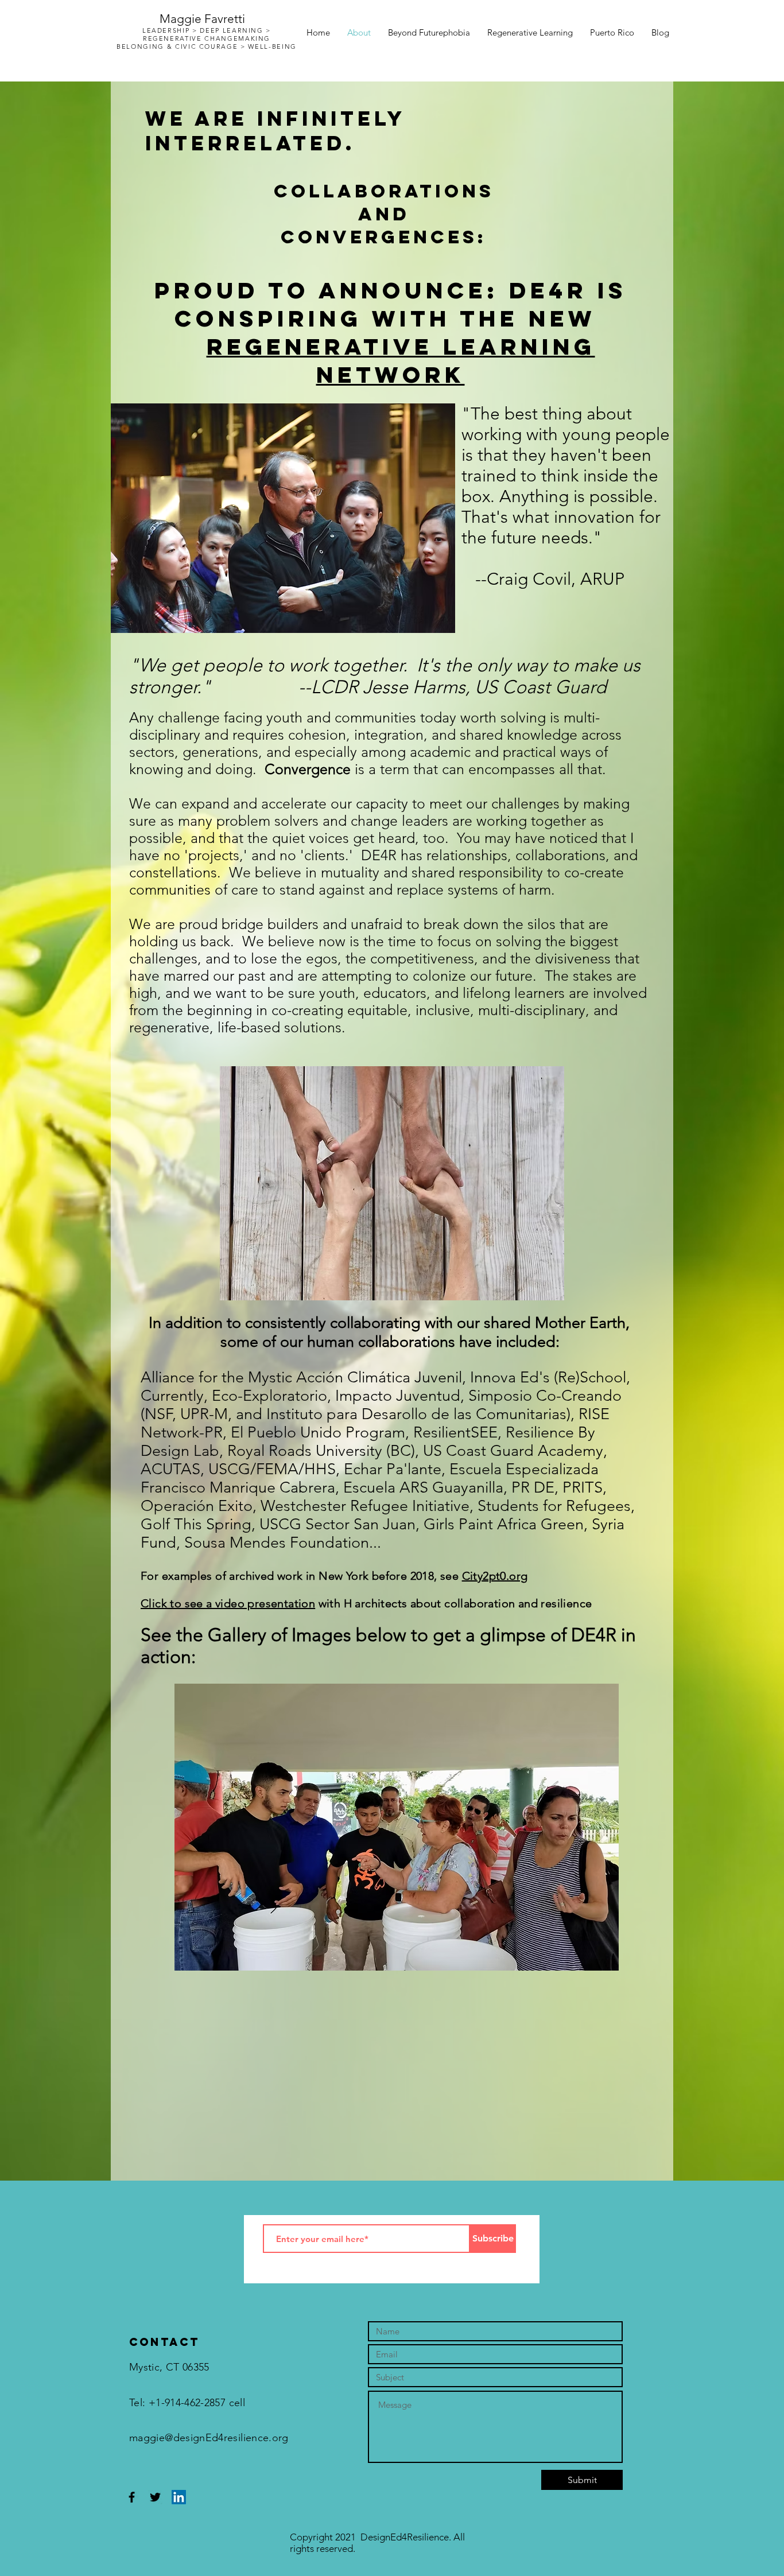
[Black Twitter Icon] (155, 2497)
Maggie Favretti (202, 19)
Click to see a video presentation (228, 1603)
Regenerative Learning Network (401, 361)
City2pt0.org (495, 1576)
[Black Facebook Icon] (132, 2497)
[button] (397, 1827)
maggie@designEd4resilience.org (209, 2438)
